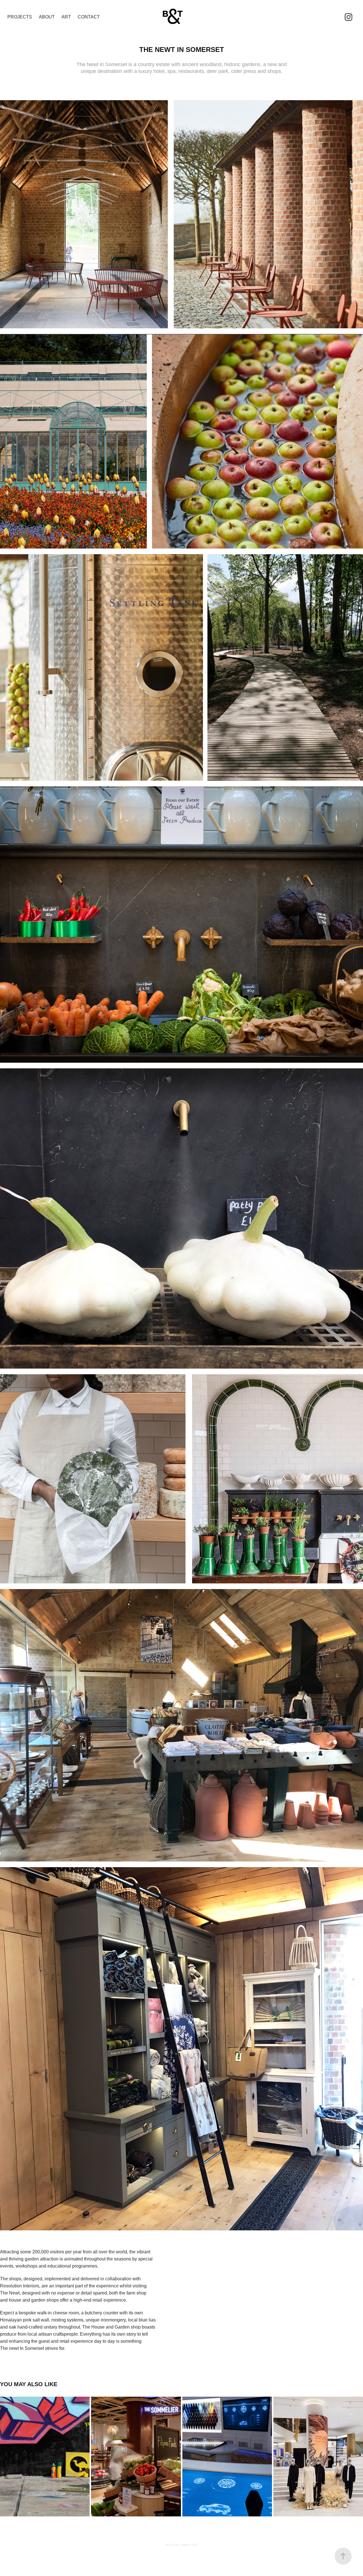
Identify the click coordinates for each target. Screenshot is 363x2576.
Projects (20, 17)
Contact (89, 17)
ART (66, 17)
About (47, 17)
